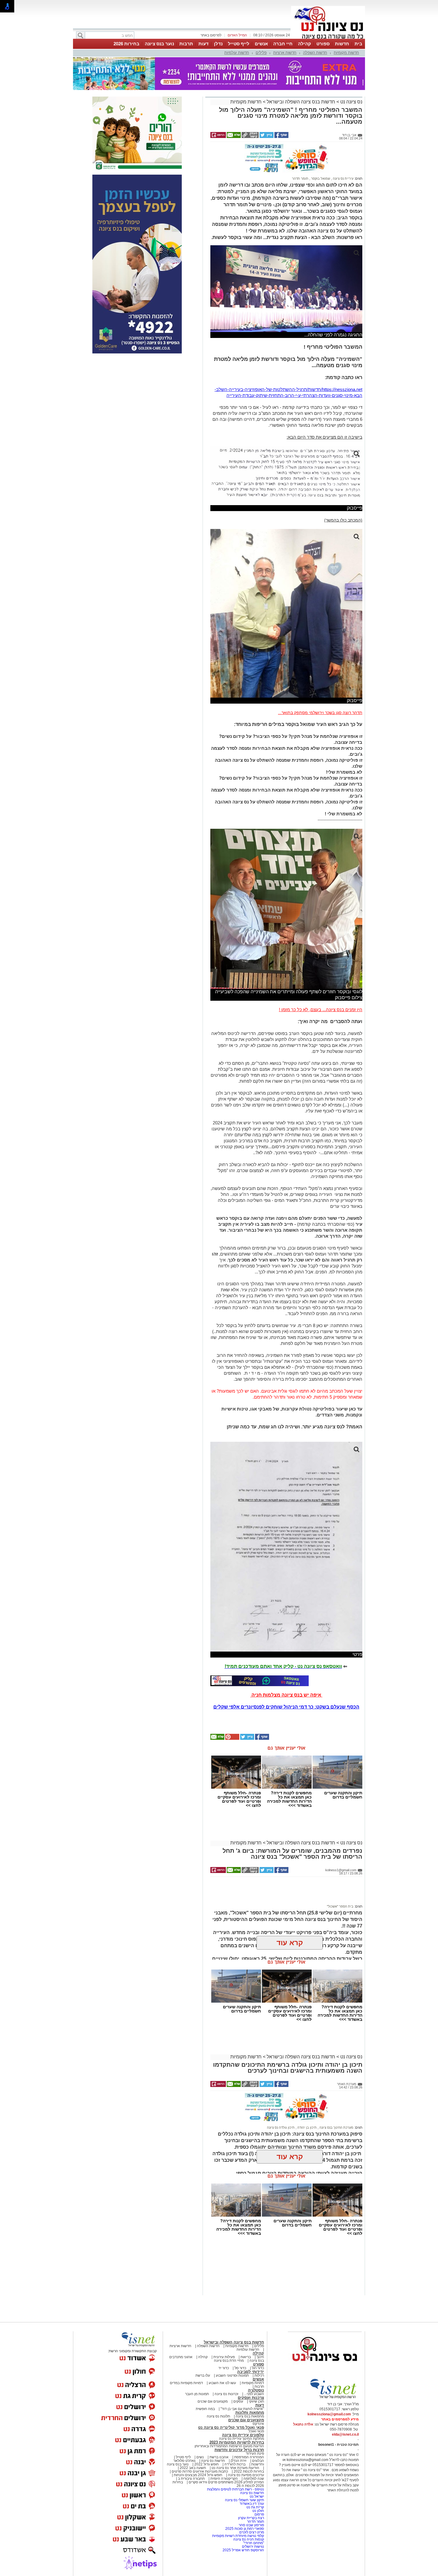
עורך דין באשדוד (252, 2504)
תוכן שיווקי (256, 2401)
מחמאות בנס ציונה (249, 2416)
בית (358, 44)
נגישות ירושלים (253, 2546)
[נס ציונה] (328, 38)
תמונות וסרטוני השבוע (232, 2375)
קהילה (305, 44)
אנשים (261, 44)
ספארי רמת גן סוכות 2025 (245, 2529)
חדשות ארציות (285, 53)
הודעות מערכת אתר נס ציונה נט (235, 2468)
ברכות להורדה (235, 2464)
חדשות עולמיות (237, 53)
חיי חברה (283, 44)
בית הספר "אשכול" (340, 1906)
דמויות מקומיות (252, 2383)
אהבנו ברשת (219, 2457)
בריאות (246, 2357)
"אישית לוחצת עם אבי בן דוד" (242, 2409)
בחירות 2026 (126, 44)
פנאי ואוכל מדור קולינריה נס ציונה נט (231, 2427)
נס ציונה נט (351, 102)
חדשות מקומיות (346, 53)
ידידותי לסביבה (251, 2372)
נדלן (218, 44)
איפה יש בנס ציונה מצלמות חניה (286, 1695)
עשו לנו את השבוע (222, 2383)
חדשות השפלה (315, 53)
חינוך (260, 2357)
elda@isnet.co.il (345, 2434)
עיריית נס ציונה (343, 179)
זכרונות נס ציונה (226, 2394)
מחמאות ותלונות (250, 2413)
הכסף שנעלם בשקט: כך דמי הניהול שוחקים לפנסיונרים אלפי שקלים (286, 1707)
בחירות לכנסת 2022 (248, 2471)
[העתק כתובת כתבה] (250, 137)
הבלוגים (258, 2461)
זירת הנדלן (238, 2461)
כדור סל (240, 2368)
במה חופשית (205, 2409)
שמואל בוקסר (320, 179)
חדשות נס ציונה (213, 2461)
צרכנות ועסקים (251, 2398)
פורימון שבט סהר (251, 2525)
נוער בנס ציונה (159, 44)
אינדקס (258, 2424)
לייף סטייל (239, 44)
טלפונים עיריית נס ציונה (243, 2435)
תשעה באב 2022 (193, 2468)
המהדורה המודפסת (249, 2457)
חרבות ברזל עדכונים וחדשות (239, 2450)
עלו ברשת (203, 2375)
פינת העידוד (255, 2454)
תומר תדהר (300, 179)
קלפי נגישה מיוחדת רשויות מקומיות (238, 2536)
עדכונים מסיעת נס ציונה (246, 2475)
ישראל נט (256, 2496)
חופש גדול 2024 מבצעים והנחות (198, 2475)
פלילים (261, 53)
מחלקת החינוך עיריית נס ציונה (241, 2439)
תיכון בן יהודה (307, 2127)
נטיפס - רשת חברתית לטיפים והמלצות (236, 2489)
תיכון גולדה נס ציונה (281, 2127)
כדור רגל (257, 2368)
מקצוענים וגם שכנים (213, 2401)
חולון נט (258, 2511)
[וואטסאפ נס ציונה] (260, 1681)
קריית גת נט (255, 2507)
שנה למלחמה (253, 2479)
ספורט (323, 44)
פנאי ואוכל (256, 2431)
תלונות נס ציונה (218, 2416)
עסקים (238, 2401)
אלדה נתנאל (303, 2424)
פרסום (259, 2514)
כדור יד (224, 2368)
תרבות (186, 44)
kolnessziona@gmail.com (329, 2414)
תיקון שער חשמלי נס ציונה (244, 2500)
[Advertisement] (284, 1893)
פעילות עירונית (224, 2357)
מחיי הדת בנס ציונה (229, 2361)
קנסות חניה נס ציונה (249, 2539)
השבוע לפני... (254, 2394)
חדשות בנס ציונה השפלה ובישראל (300, 102)
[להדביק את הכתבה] (232, 1739)
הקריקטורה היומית (224, 2479)
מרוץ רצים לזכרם (252, 2532)
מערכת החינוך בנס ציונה (336, 2127)
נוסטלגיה (256, 2390)
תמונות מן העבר (197, 2394)
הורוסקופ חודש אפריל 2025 (243, 2550)
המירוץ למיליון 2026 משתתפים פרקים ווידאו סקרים (226, 2482)
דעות (204, 44)
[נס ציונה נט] (325, 2367)
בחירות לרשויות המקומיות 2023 (237, 2442)
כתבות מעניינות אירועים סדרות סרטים (199, 2471)
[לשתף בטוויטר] (266, 137)
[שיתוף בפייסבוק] (281, 137)
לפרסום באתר (211, 35)
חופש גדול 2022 (206, 2464)
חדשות (342, 44)
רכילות (259, 2375)
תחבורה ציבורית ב (191, 2479)
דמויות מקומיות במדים (186, 2383)
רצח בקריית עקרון (251, 2518)
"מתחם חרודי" (254, 2543)
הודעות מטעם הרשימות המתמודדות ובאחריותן (229, 2446)
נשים (200, 2457)
